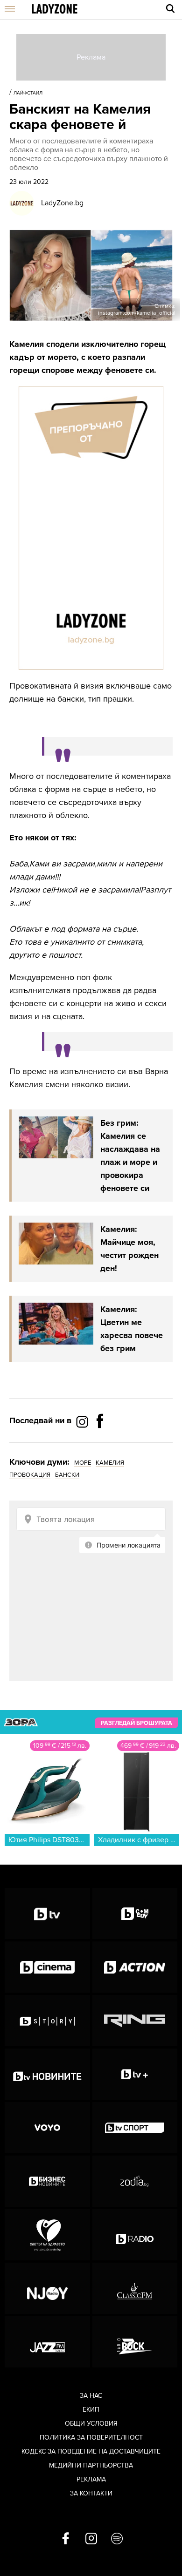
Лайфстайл (28, 93)
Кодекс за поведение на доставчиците (91, 2451)
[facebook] (66, 2539)
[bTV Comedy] (135, 1913)
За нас (91, 2396)
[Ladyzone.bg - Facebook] (100, 1442)
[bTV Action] (135, 1967)
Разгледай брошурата (136, 1723)
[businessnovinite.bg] (47, 2181)
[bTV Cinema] (47, 1967)
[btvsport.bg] (135, 2128)
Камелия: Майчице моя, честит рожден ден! (129, 1249)
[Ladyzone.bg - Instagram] (83, 1421)
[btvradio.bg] (135, 2235)
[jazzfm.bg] (47, 2342)
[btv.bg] (47, 1913)
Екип (91, 2410)
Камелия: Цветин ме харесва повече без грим (132, 1329)
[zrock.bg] (135, 2342)
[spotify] (117, 2539)
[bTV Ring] (135, 2021)
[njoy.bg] (47, 2288)
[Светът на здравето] (47, 2235)
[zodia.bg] (135, 2181)
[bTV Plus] (135, 2074)
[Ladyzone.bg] (55, 10)
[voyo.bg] (47, 2128)
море (83, 1463)
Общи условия (91, 2424)
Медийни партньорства (91, 2465)
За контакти (91, 2493)
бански (67, 1475)
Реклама (91, 2479)
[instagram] (91, 2539)
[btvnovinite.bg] (47, 2074)
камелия (110, 1463)
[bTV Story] (47, 2021)
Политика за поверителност (91, 2437)
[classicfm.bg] (135, 2288)
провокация (30, 1475)
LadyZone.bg (62, 203)
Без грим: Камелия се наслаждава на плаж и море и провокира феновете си (130, 1156)
